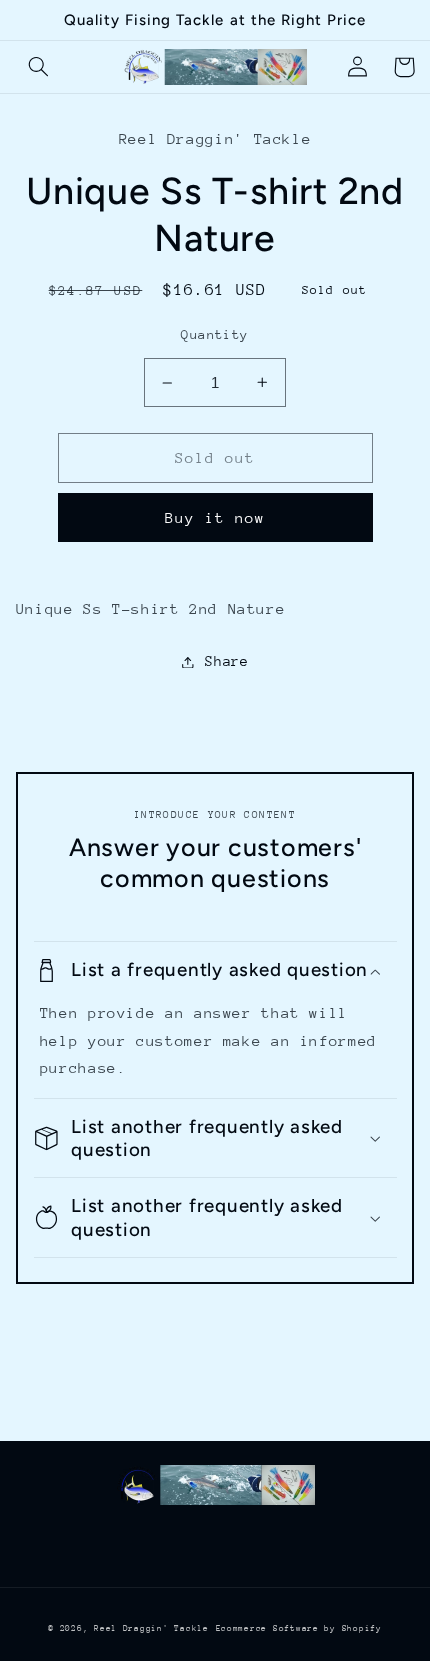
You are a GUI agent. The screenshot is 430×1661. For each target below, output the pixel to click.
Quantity (214, 334)
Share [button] (226, 661)
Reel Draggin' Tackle (151, 1628)
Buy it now (215, 517)
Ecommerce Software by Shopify (299, 1628)
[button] (39, 67)
